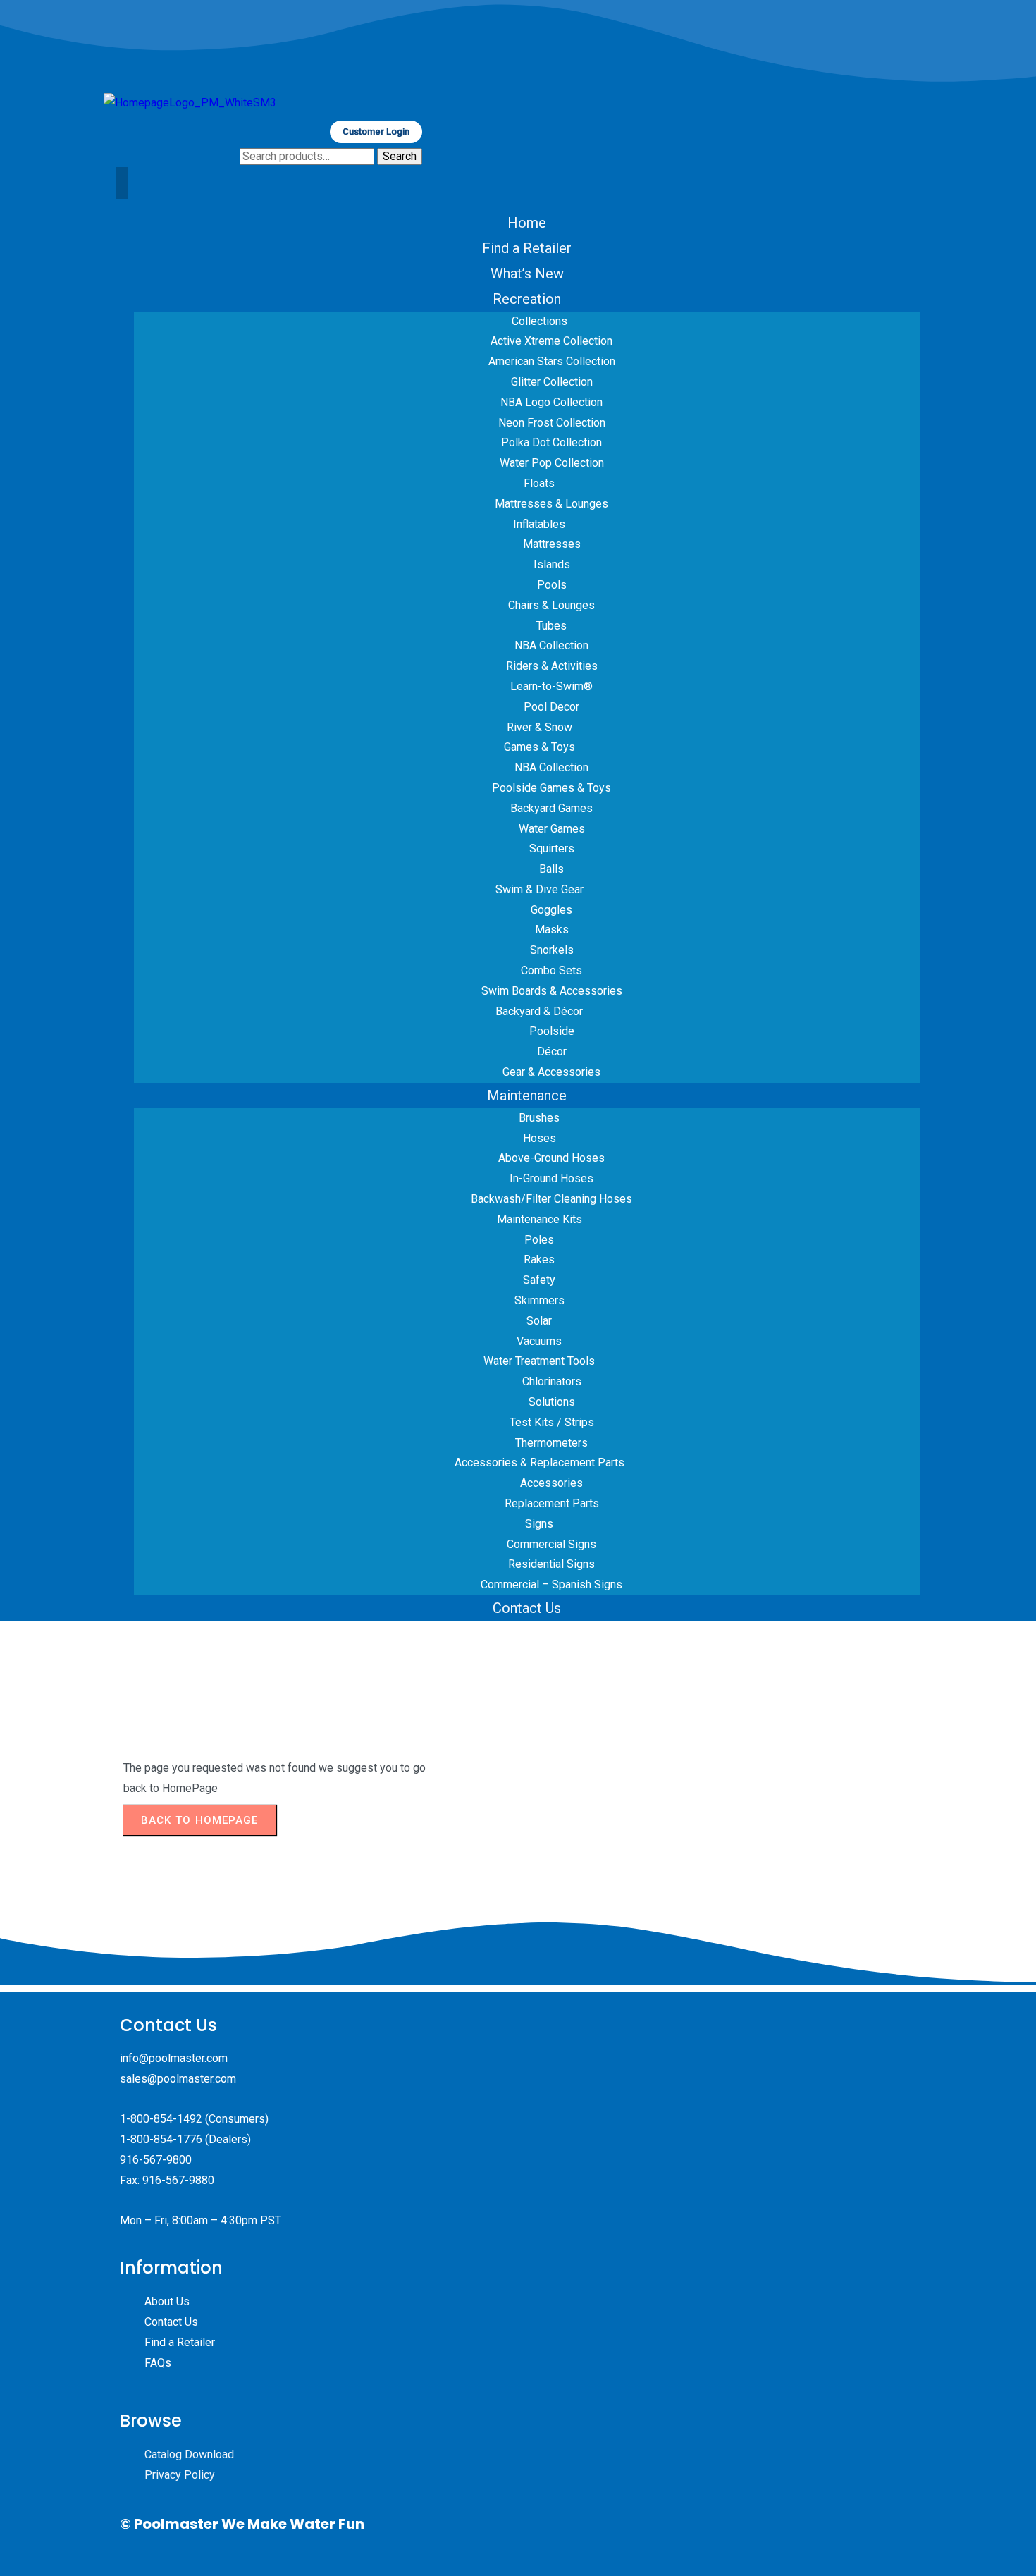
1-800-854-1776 (161, 2139)
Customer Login (376, 131)
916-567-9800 (156, 2160)
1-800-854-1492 (161, 2119)
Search (400, 156)
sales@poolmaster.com (178, 2079)
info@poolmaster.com (174, 2058)
